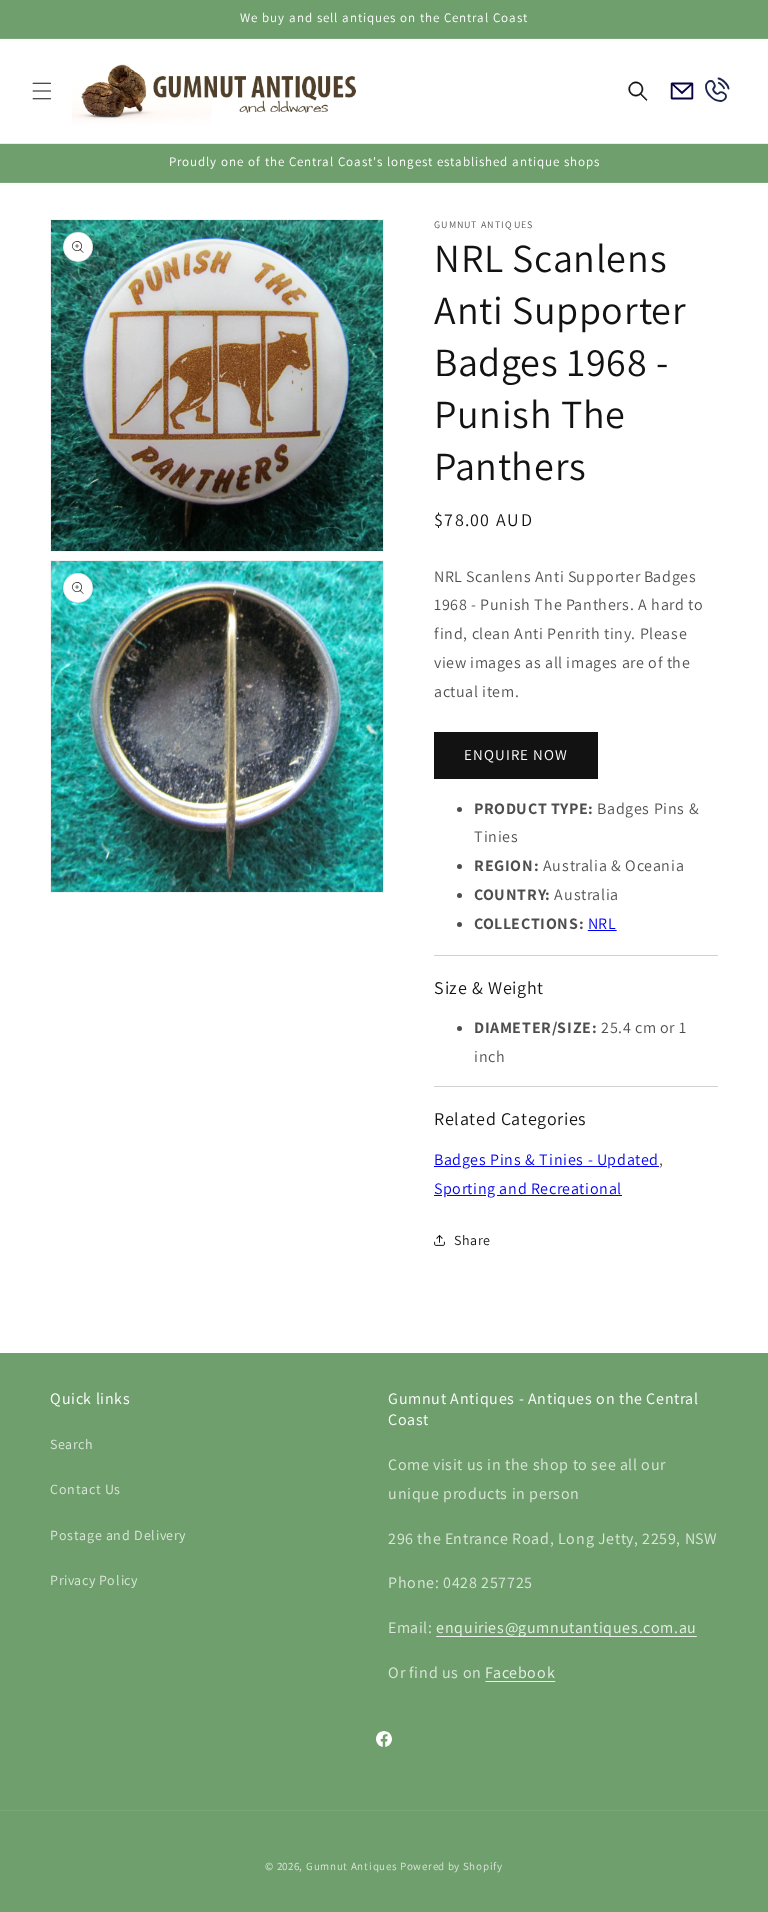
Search (72, 1444)
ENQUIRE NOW (516, 754)
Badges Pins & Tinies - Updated (546, 1159)
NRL (602, 923)
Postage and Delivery (118, 1535)
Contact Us (85, 1489)
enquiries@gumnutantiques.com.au (566, 1627)
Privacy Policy (93, 1580)
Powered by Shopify (451, 1866)
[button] (42, 91)
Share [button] (472, 1240)
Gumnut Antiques (352, 1866)
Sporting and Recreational (528, 1188)
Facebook (520, 1672)
